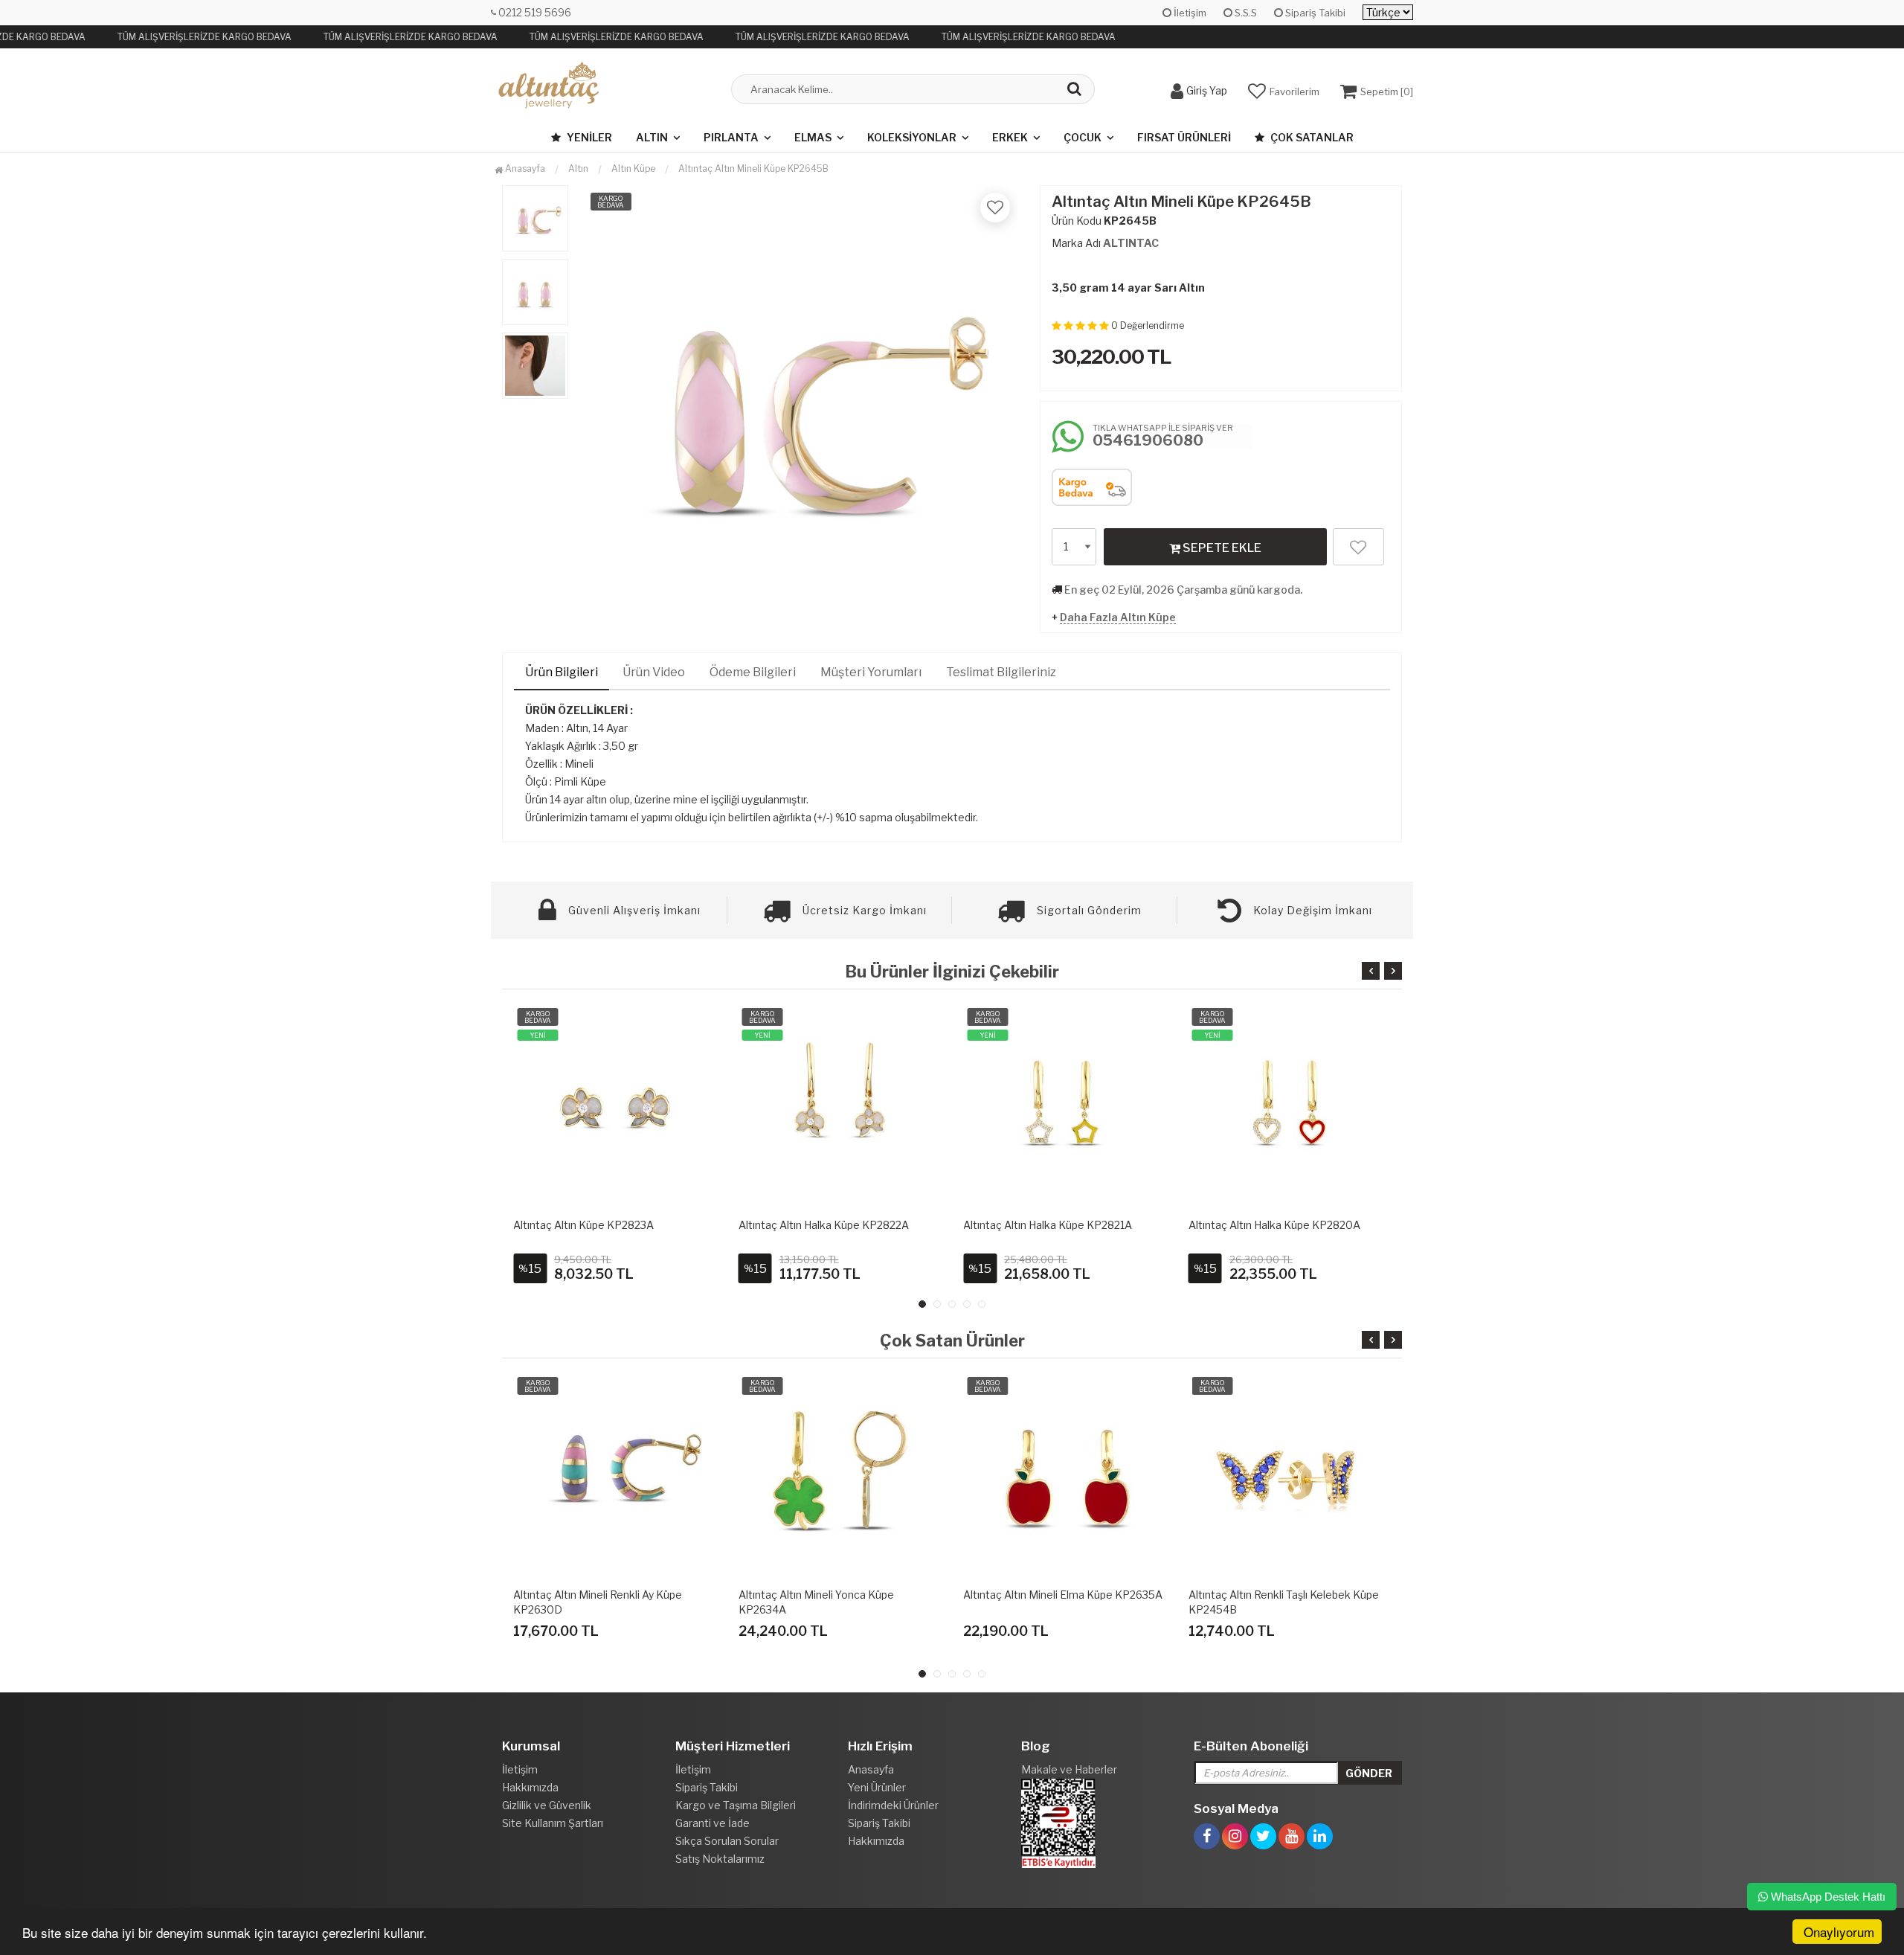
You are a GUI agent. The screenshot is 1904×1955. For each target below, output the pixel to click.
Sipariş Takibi (1314, 13)
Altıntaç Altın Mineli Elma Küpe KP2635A (1063, 1595)
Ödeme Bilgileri (753, 672)
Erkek (1010, 137)
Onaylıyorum (1839, 1932)
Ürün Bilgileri (562, 672)
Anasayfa (524, 168)
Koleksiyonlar (912, 137)
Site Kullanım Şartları (553, 1823)
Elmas (813, 137)
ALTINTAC (1131, 243)
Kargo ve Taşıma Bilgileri (736, 1805)
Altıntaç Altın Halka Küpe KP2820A (1274, 1225)
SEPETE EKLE (1221, 548)
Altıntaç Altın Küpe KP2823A (583, 1225)
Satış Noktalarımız (720, 1859)
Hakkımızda (530, 1787)
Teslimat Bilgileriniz (1001, 672)
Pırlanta (731, 137)
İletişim (1189, 13)
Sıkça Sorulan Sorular (727, 1841)
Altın (652, 137)
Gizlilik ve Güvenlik (547, 1805)
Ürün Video (654, 672)
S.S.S (1245, 13)
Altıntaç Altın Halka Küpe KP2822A (824, 1225)
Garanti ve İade (713, 1823)
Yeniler (588, 137)
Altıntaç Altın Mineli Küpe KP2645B (753, 168)
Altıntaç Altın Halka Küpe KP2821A (1048, 1225)
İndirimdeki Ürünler (893, 1805)
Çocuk (1083, 137)
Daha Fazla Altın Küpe (1118, 617)
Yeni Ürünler (877, 1787)
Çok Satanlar (1311, 137)
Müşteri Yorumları (871, 672)
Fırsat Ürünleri (1184, 137)
